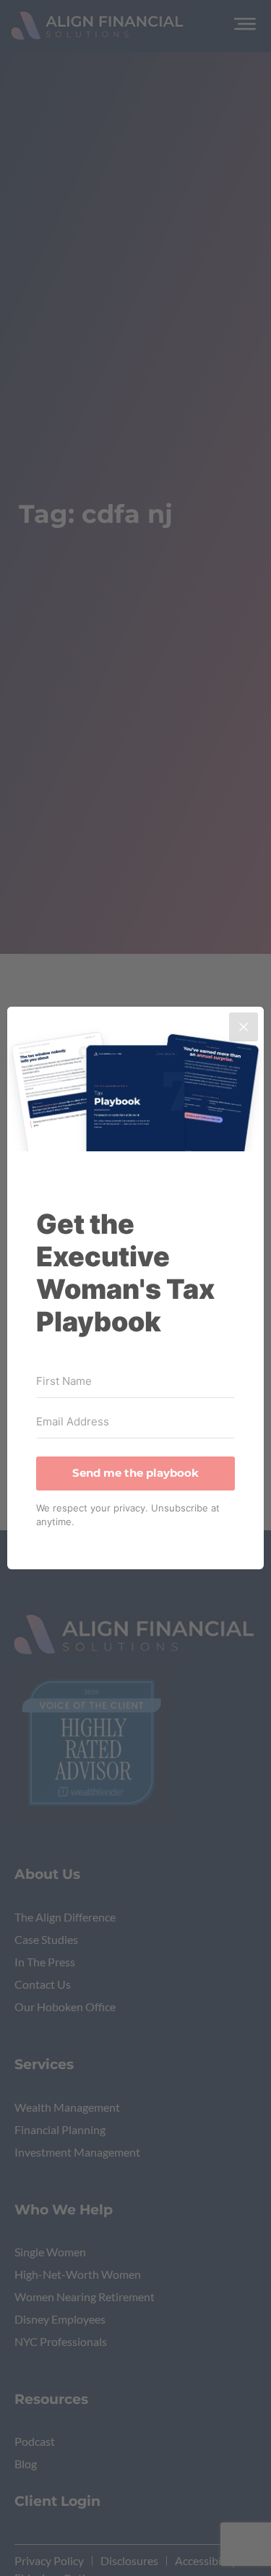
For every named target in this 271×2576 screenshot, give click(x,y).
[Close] (244, 1027)
